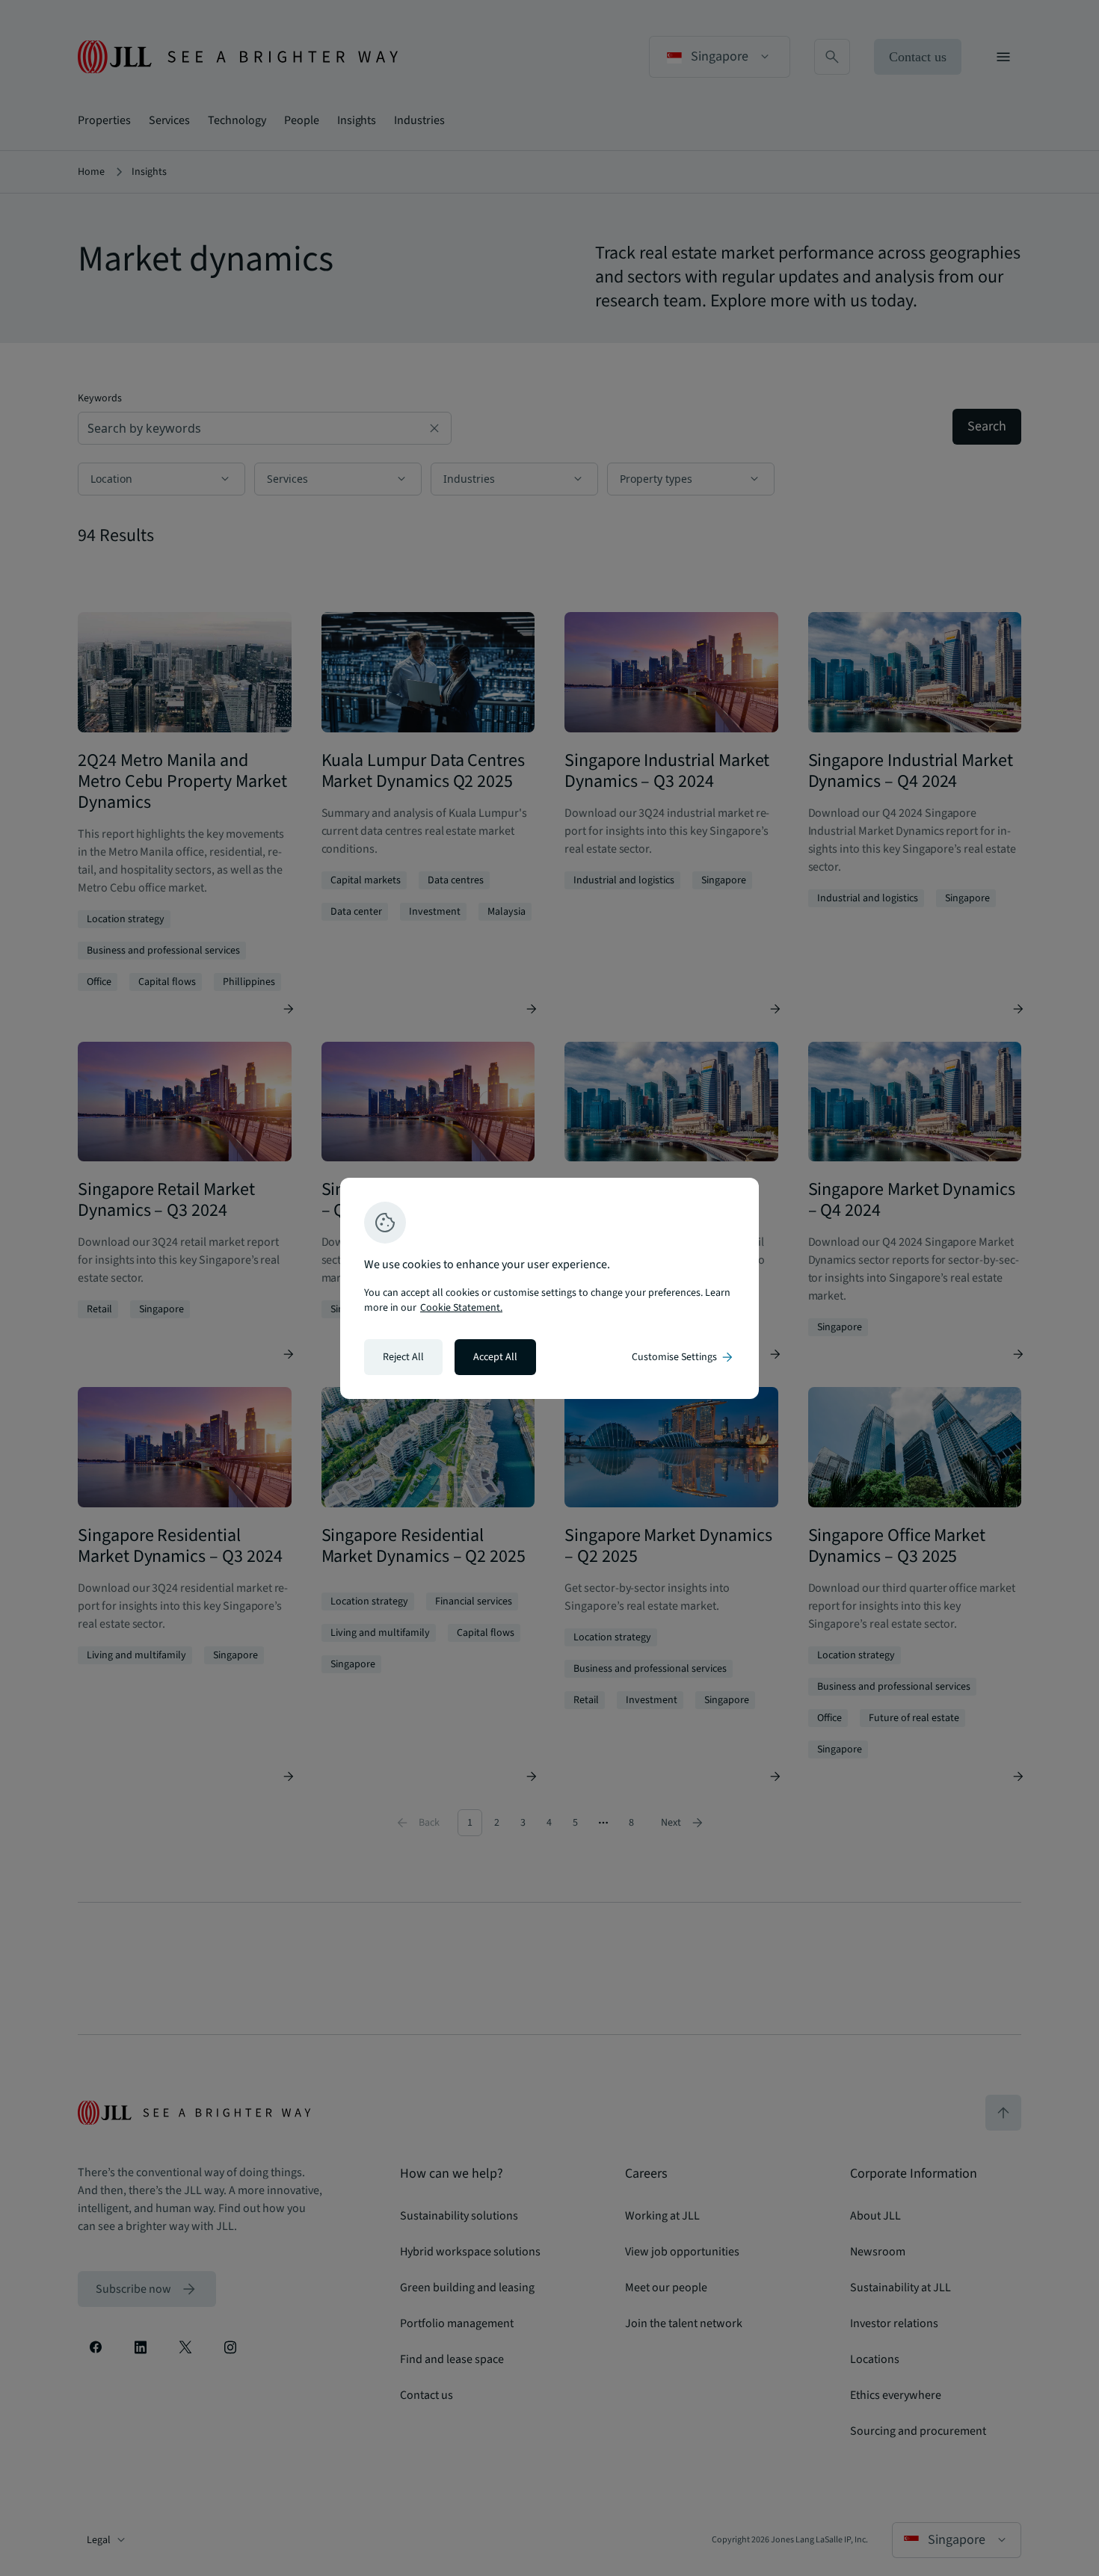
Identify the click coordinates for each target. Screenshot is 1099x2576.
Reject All (403, 1357)
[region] (549, 1288)
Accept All (495, 1357)
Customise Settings (683, 1357)
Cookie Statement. (461, 1308)
